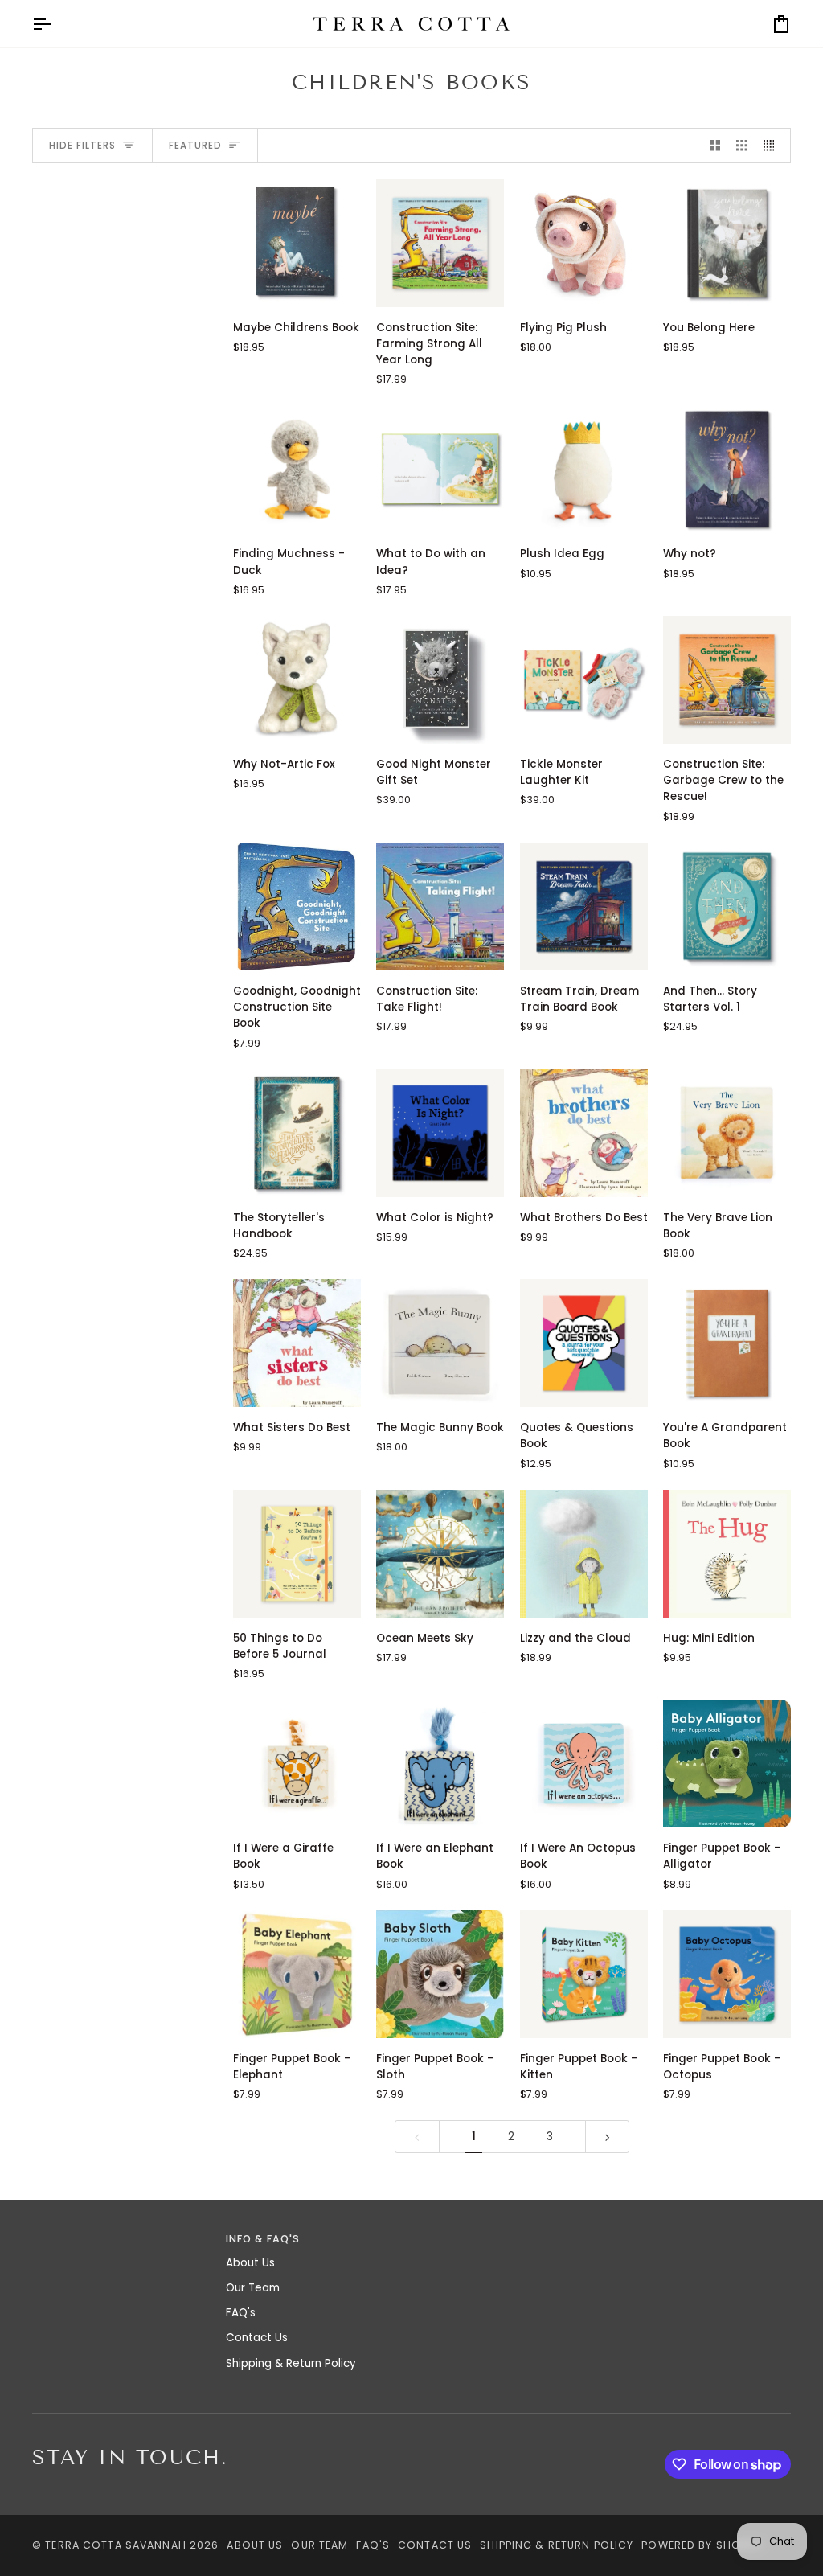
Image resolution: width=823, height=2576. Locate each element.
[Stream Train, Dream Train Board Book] (584, 907)
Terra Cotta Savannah (116, 2545)
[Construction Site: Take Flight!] (440, 907)
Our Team (253, 2288)
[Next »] (608, 2137)
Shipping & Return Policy (291, 2363)
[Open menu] (56, 24)
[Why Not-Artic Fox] (297, 680)
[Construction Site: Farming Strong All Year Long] (440, 243)
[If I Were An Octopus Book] (584, 1764)
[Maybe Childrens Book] (297, 243)
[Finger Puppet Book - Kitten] (584, 1974)
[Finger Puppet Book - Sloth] (440, 1974)
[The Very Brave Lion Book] (727, 1132)
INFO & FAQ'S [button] (263, 2239)
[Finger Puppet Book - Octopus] (727, 1974)
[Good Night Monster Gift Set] (440, 680)
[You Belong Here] (727, 243)
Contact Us (257, 2338)
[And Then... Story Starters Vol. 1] (727, 907)
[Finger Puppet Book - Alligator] (727, 1764)
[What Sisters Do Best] (297, 1343)
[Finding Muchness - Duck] (297, 469)
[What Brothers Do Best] (584, 1132)
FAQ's (241, 2313)
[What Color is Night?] (440, 1132)
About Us (250, 2263)
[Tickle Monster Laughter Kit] (584, 680)
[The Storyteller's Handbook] (297, 1132)
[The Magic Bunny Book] (440, 1343)
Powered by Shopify (702, 2545)
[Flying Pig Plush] (584, 243)
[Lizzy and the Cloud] (584, 1554)
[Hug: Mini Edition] (727, 1554)
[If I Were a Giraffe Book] (297, 1764)
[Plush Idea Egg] (584, 469)
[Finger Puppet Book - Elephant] (297, 1974)
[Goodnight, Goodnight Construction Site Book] (297, 907)
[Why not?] (727, 469)
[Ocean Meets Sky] (440, 1554)
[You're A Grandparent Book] (727, 1343)
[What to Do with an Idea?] (440, 469)
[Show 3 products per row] (742, 146)
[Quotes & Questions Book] (584, 1343)
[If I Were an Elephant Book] (440, 1764)
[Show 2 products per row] (715, 146)
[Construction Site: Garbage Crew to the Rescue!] (727, 680)
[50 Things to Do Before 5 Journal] (297, 1554)
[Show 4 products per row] (773, 146)
